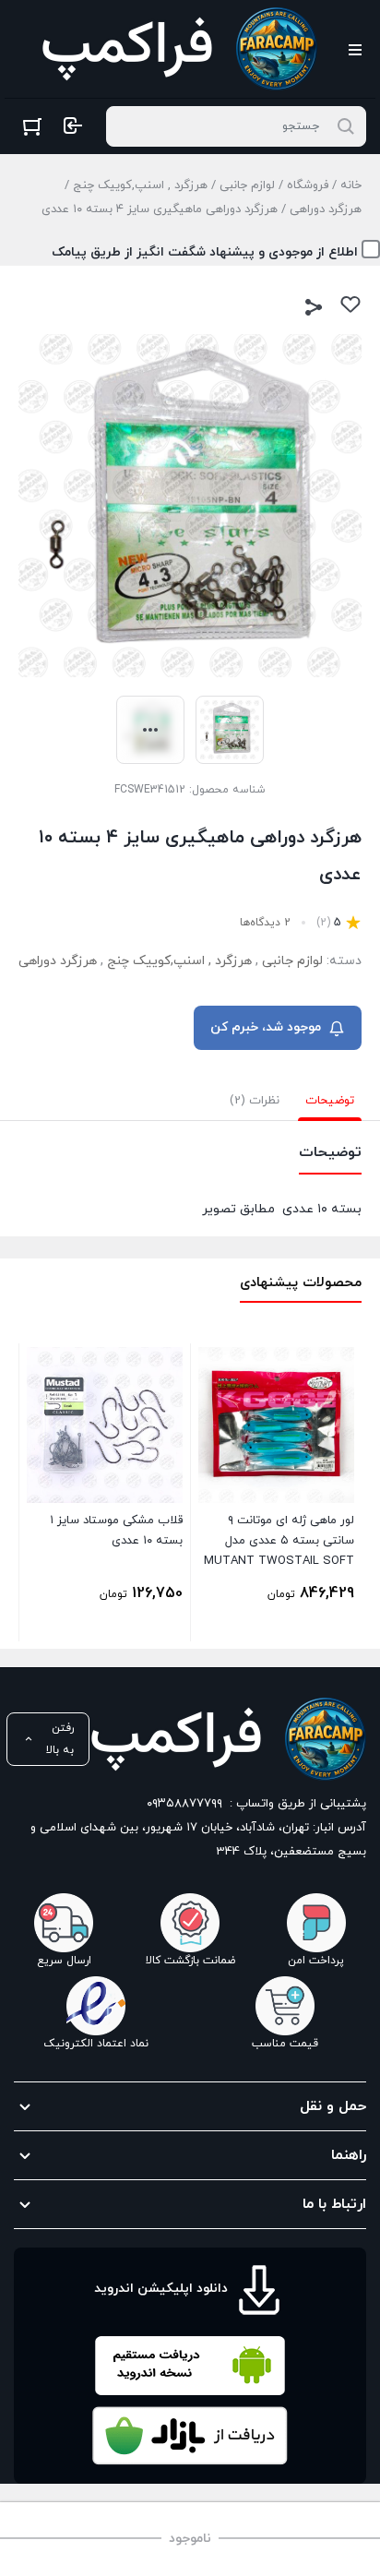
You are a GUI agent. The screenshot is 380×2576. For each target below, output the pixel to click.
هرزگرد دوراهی (326, 209)
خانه (351, 185)
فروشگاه (308, 185)
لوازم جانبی (247, 185)
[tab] (330, 1101)
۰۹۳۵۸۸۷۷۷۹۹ (184, 1804)
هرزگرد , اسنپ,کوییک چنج (140, 185)
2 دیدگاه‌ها (265, 923)
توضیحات (330, 1101)
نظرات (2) (255, 1101)
